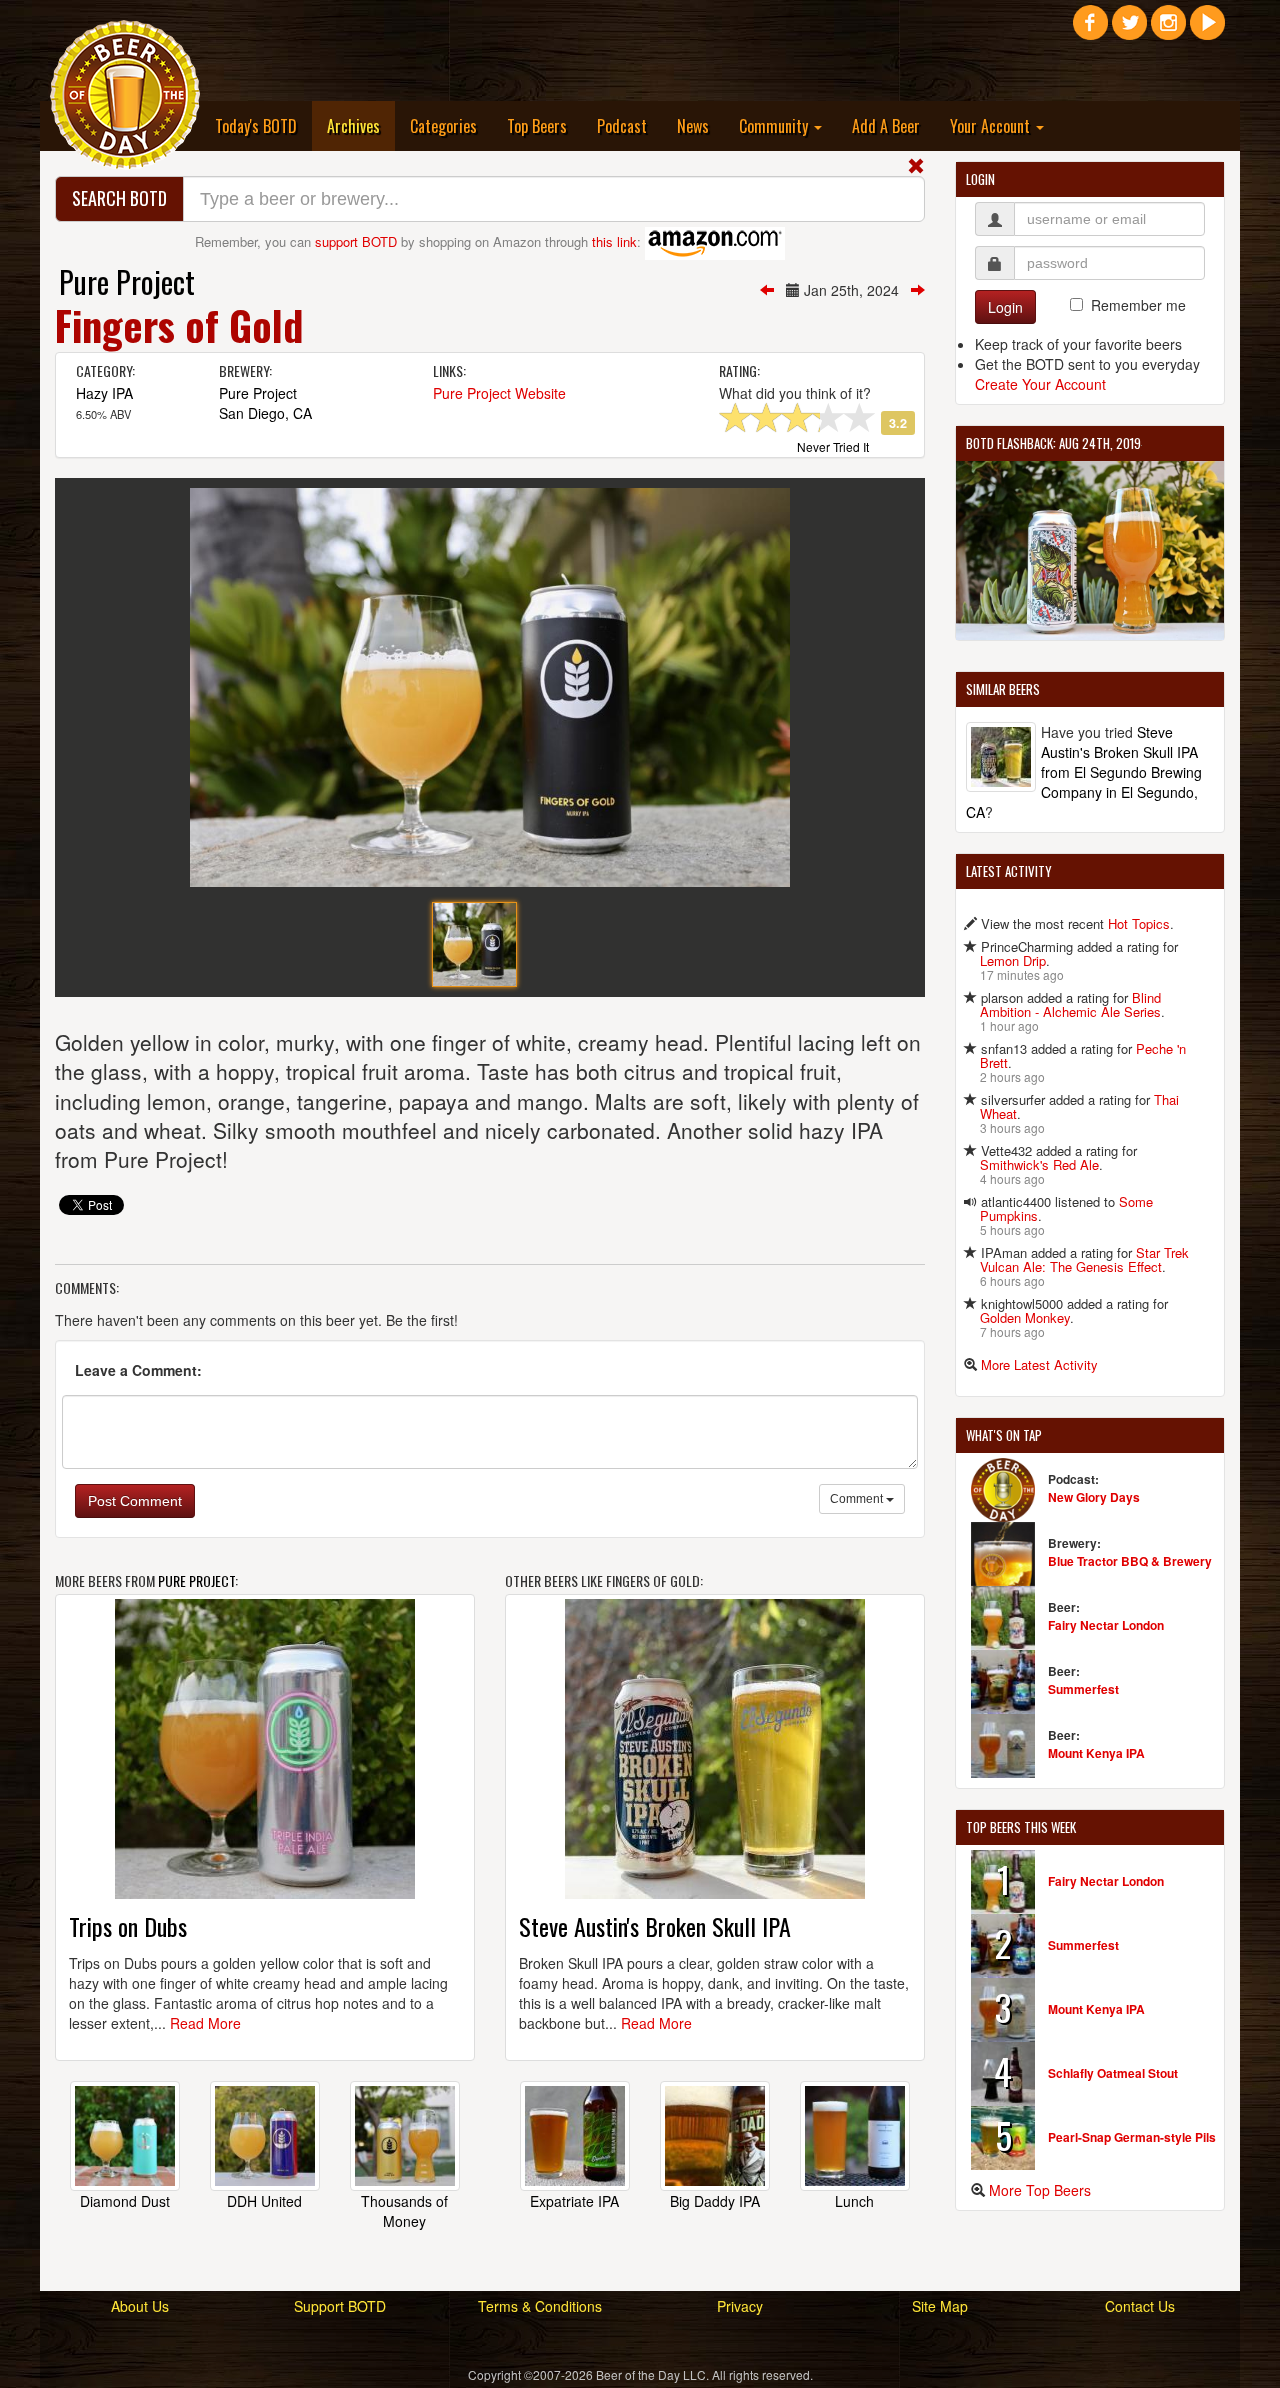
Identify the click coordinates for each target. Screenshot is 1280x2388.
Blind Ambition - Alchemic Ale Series (1070, 1004)
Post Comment (135, 1501)
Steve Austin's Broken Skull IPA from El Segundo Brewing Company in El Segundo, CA (1084, 772)
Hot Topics (1139, 923)
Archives (361, 125)
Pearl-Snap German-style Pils (1132, 2137)
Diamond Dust (125, 2201)
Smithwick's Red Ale (1039, 1164)
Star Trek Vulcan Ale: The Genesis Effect (1084, 1259)
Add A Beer (886, 126)
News (693, 126)
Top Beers (537, 126)
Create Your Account (1040, 384)
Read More (205, 2023)
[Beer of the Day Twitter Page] (1129, 30)
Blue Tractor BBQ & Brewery (1130, 1561)
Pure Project (127, 281)
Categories (443, 126)
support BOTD (356, 241)
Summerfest (1083, 1689)
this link (614, 241)
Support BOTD (340, 2306)
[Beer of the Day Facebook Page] (1090, 30)
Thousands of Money (404, 2211)
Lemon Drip (1013, 960)
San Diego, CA (265, 413)
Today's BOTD (256, 126)
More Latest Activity (1039, 1364)
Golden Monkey (1025, 1317)
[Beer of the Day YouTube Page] (1207, 30)
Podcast (622, 126)
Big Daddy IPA (715, 2201)
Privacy (740, 2306)
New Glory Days (1094, 1497)
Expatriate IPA (574, 2201)
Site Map (940, 2306)
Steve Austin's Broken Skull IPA (655, 1926)
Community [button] (775, 126)
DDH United (264, 2201)
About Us (140, 2306)
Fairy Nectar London (1106, 1625)
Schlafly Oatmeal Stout (1113, 2073)
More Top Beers (1040, 2190)
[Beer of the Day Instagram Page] (1168, 30)
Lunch (854, 2201)
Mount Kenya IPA (1096, 1753)
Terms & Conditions (540, 2306)
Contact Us (1140, 2306)
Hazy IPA (104, 393)
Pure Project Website (499, 393)
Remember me (1138, 305)
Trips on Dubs (128, 1926)
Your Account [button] (992, 126)
